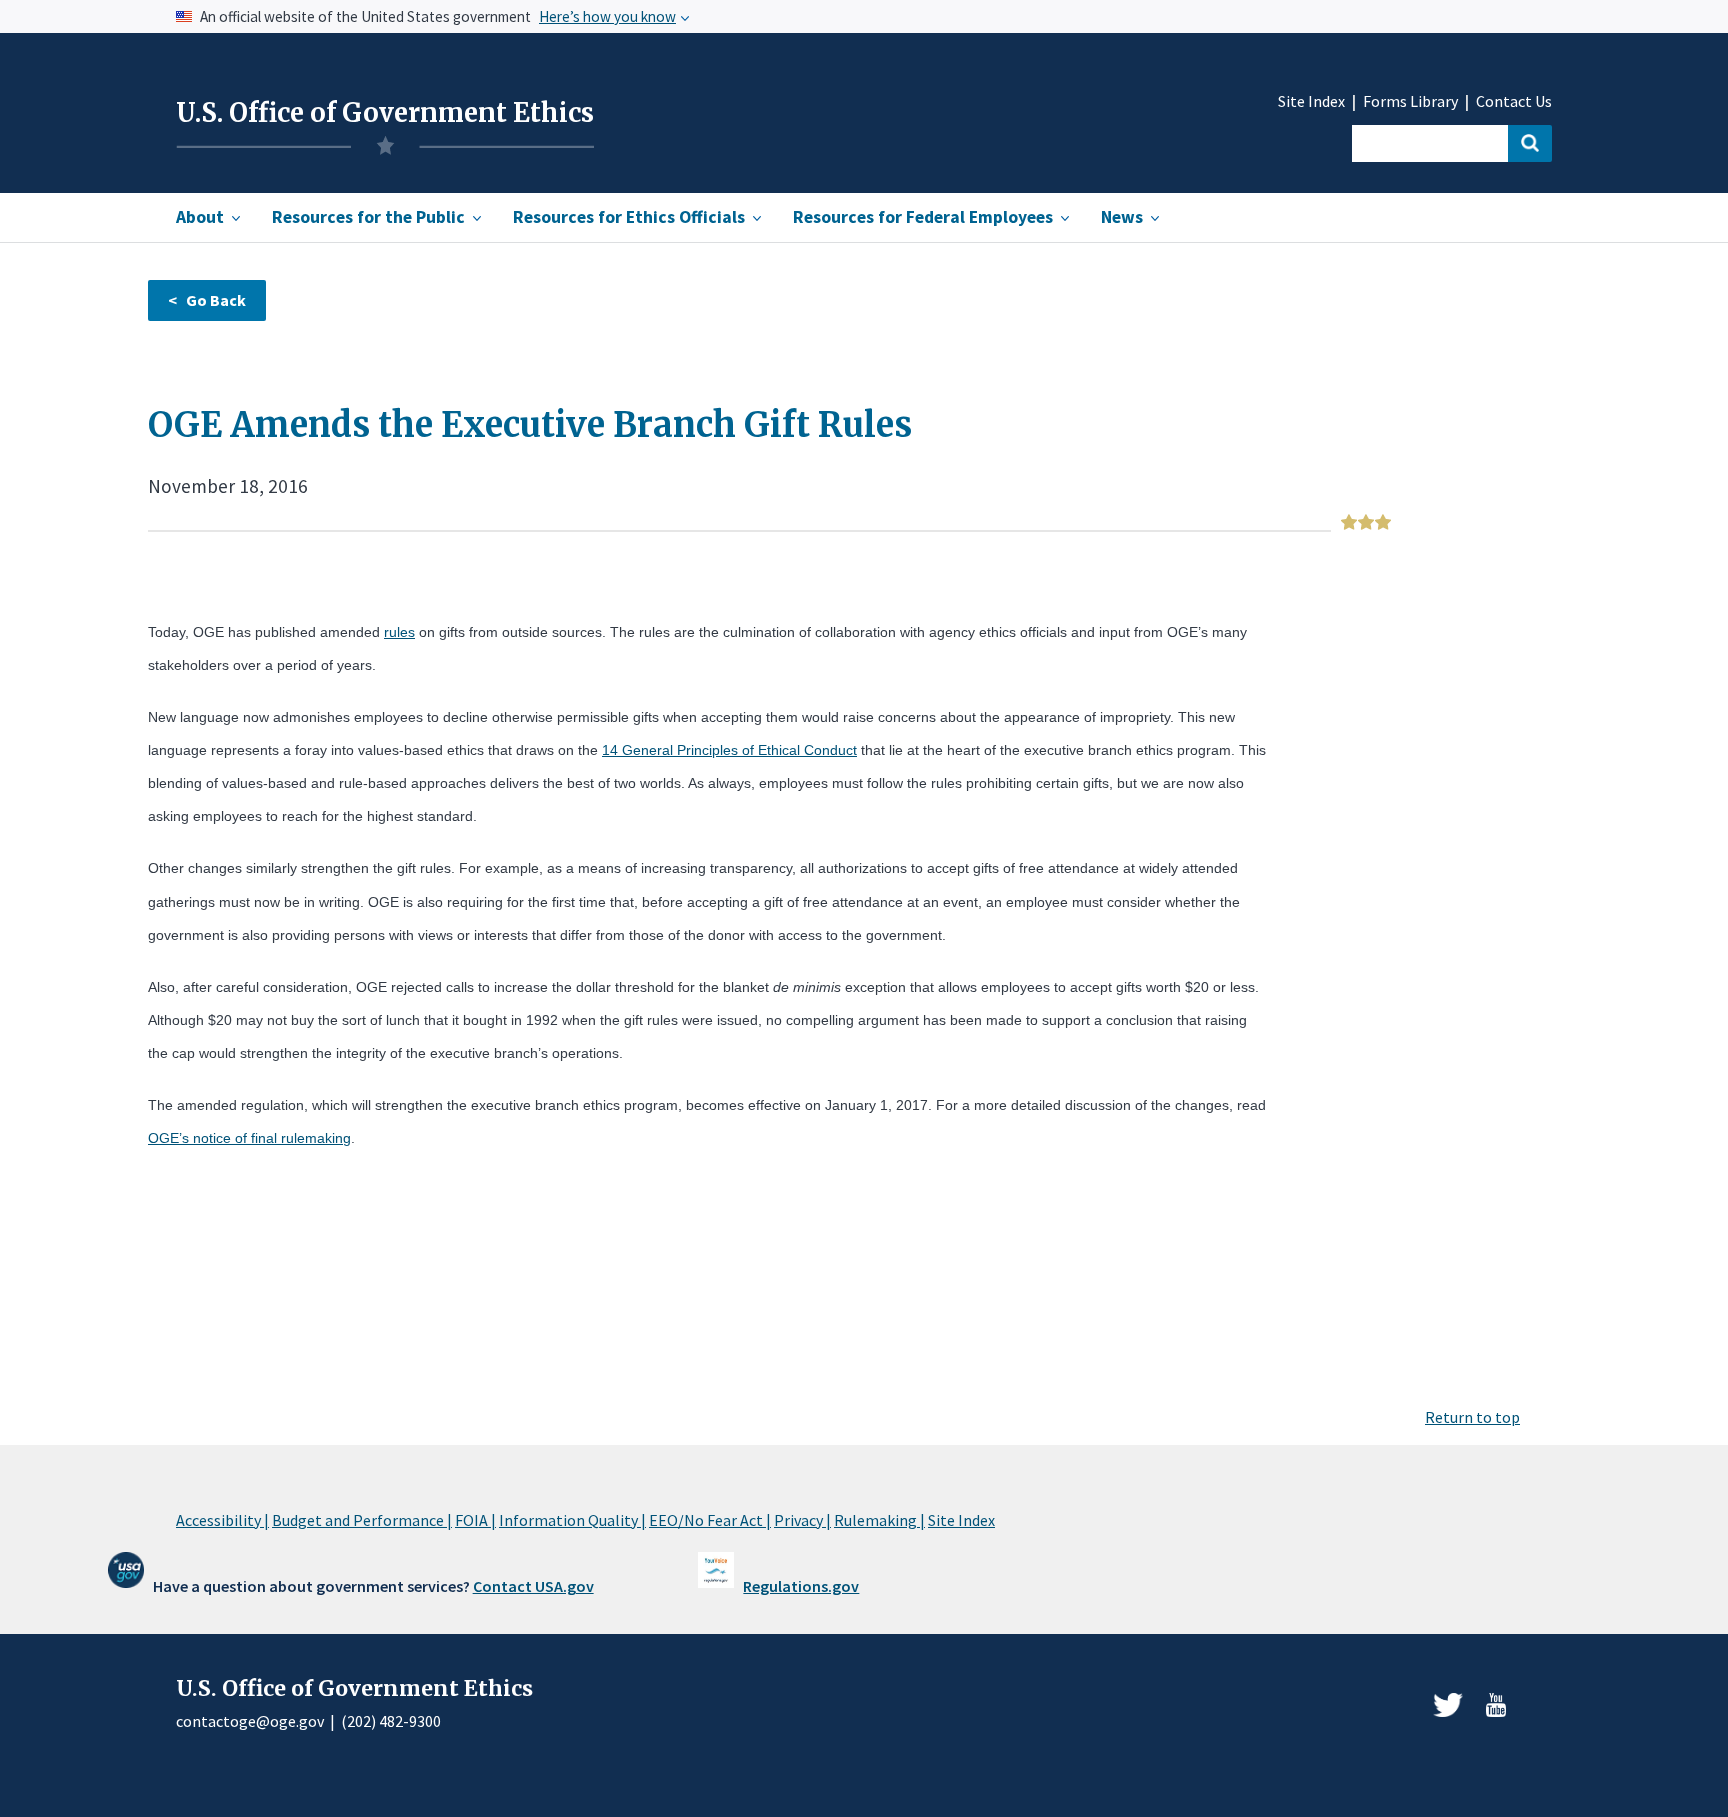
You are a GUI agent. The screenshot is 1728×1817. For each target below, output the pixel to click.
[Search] (1530, 143)
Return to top (1472, 1417)
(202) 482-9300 (391, 1721)
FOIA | (475, 1520)
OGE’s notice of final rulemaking (249, 1138)
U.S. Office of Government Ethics (385, 113)
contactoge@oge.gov (250, 1721)
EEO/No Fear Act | (710, 1520)
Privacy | (802, 1520)
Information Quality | (572, 1520)
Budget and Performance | (362, 1520)
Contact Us (1514, 101)
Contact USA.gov (533, 1586)
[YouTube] (1496, 1705)
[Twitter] (1448, 1705)
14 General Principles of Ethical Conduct (729, 750)
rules (399, 632)
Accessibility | (222, 1520)
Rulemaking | (879, 1520)
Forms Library (1410, 101)
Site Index (1311, 101)
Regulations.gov (801, 1586)
